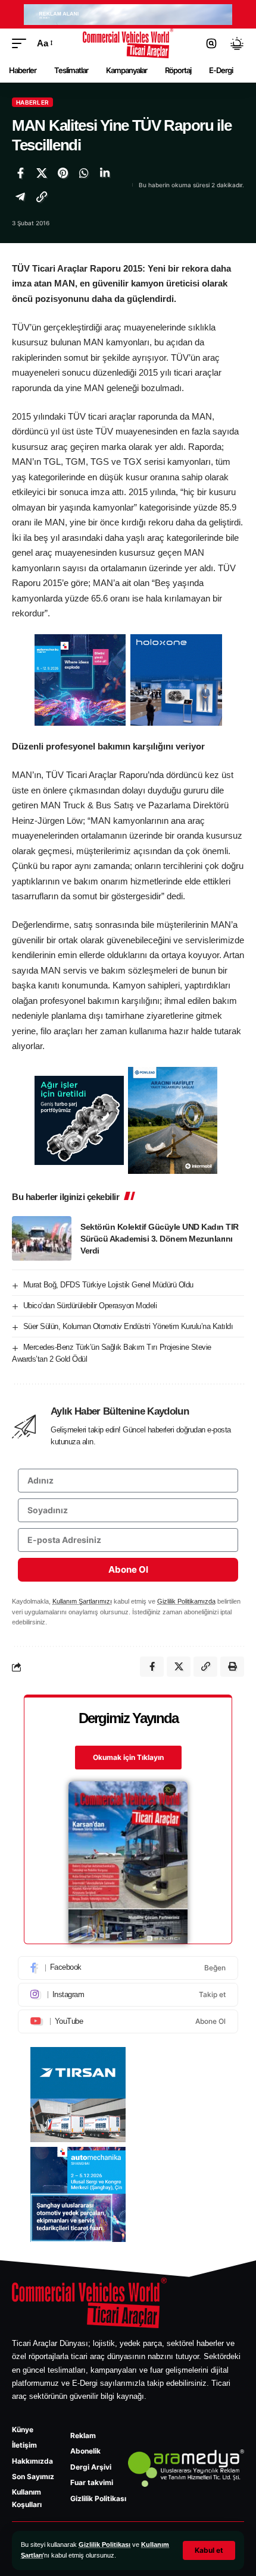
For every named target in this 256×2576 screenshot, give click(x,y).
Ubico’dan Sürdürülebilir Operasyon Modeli (90, 1306)
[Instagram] (128, 1995)
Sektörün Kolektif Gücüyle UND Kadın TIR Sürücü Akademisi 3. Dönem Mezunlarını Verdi (160, 1239)
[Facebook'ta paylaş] (20, 173)
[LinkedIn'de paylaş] (105, 173)
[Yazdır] (232, 1667)
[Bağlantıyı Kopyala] (42, 197)
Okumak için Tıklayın (128, 1757)
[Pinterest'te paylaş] (63, 173)
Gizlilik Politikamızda (186, 1601)
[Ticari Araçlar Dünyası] (128, 43)
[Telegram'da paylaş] (20, 197)
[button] (209, 2550)
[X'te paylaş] (42, 173)
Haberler (32, 102)
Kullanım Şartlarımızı (82, 1601)
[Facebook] (128, 1968)
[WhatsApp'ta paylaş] (84, 173)
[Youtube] (128, 2021)
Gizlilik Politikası (104, 2544)
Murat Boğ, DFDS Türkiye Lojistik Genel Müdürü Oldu (108, 1285)
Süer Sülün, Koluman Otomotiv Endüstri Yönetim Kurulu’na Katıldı (128, 1326)
